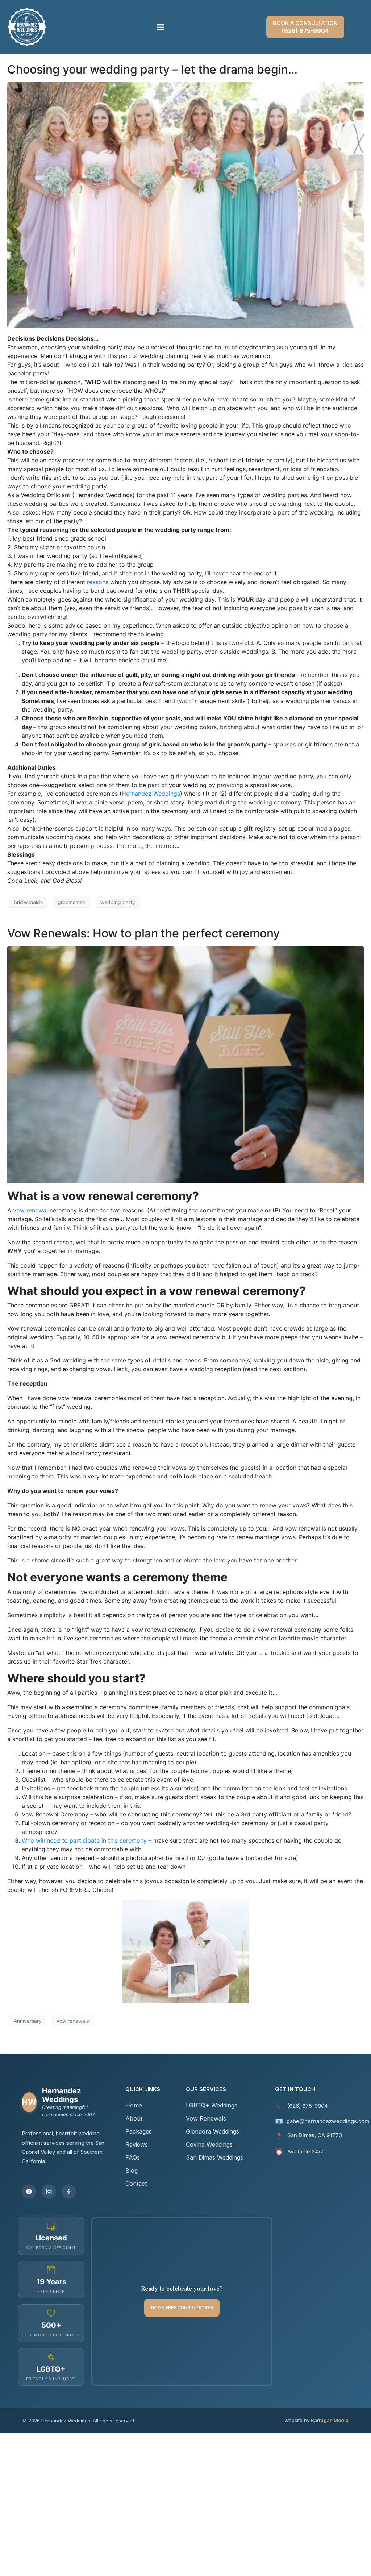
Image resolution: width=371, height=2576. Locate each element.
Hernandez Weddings (151, 794)
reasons (98, 582)
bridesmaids (28, 902)
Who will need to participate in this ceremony (84, 1840)
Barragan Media (330, 2420)
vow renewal (30, 1210)
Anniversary (28, 2021)
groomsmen (72, 902)
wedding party (118, 902)
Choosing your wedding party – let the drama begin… (152, 69)
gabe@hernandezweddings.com (328, 2121)
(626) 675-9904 (308, 2106)
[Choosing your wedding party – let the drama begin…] (185, 205)
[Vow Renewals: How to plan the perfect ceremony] (185, 1064)
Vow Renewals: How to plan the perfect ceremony (143, 933)
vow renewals (73, 2021)
